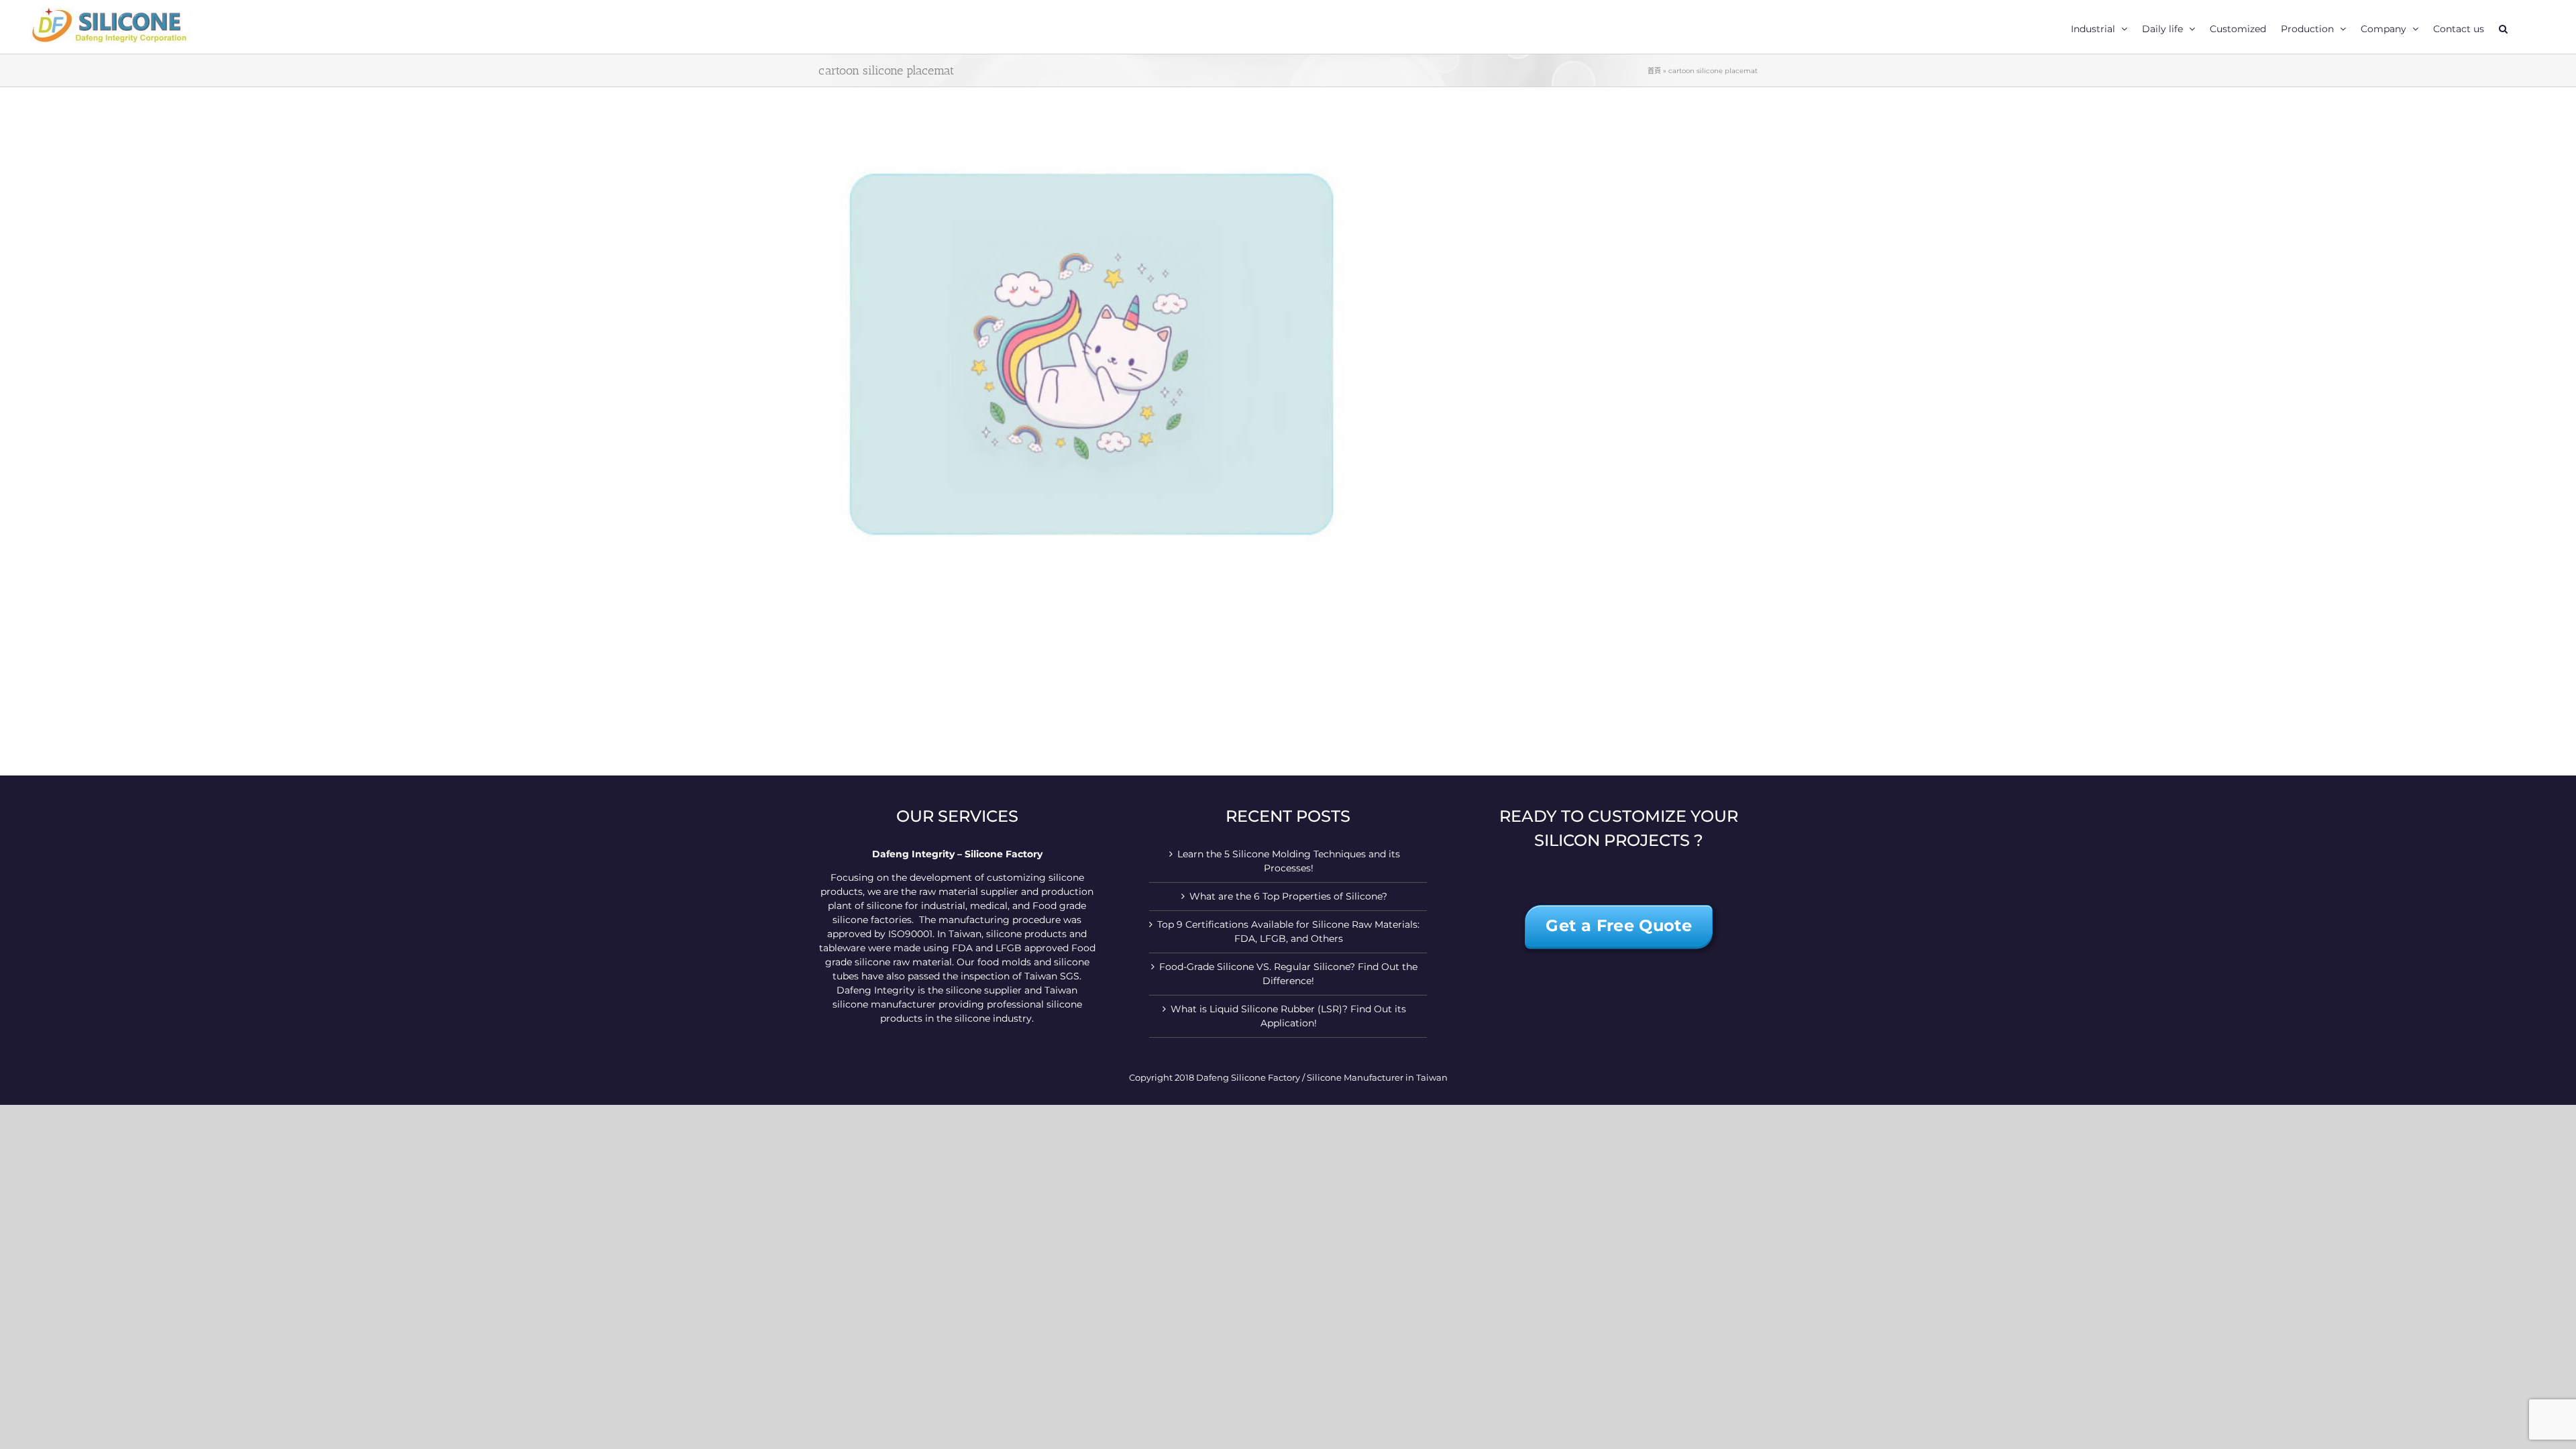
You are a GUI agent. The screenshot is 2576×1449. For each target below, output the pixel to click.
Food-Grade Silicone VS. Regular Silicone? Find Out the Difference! (1288, 974)
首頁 (1654, 71)
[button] (2503, 27)
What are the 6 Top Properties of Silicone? (1288, 896)
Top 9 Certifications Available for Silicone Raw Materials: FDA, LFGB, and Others (1288, 931)
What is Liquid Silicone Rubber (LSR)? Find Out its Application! (1288, 1016)
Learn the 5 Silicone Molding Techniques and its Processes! (1289, 861)
